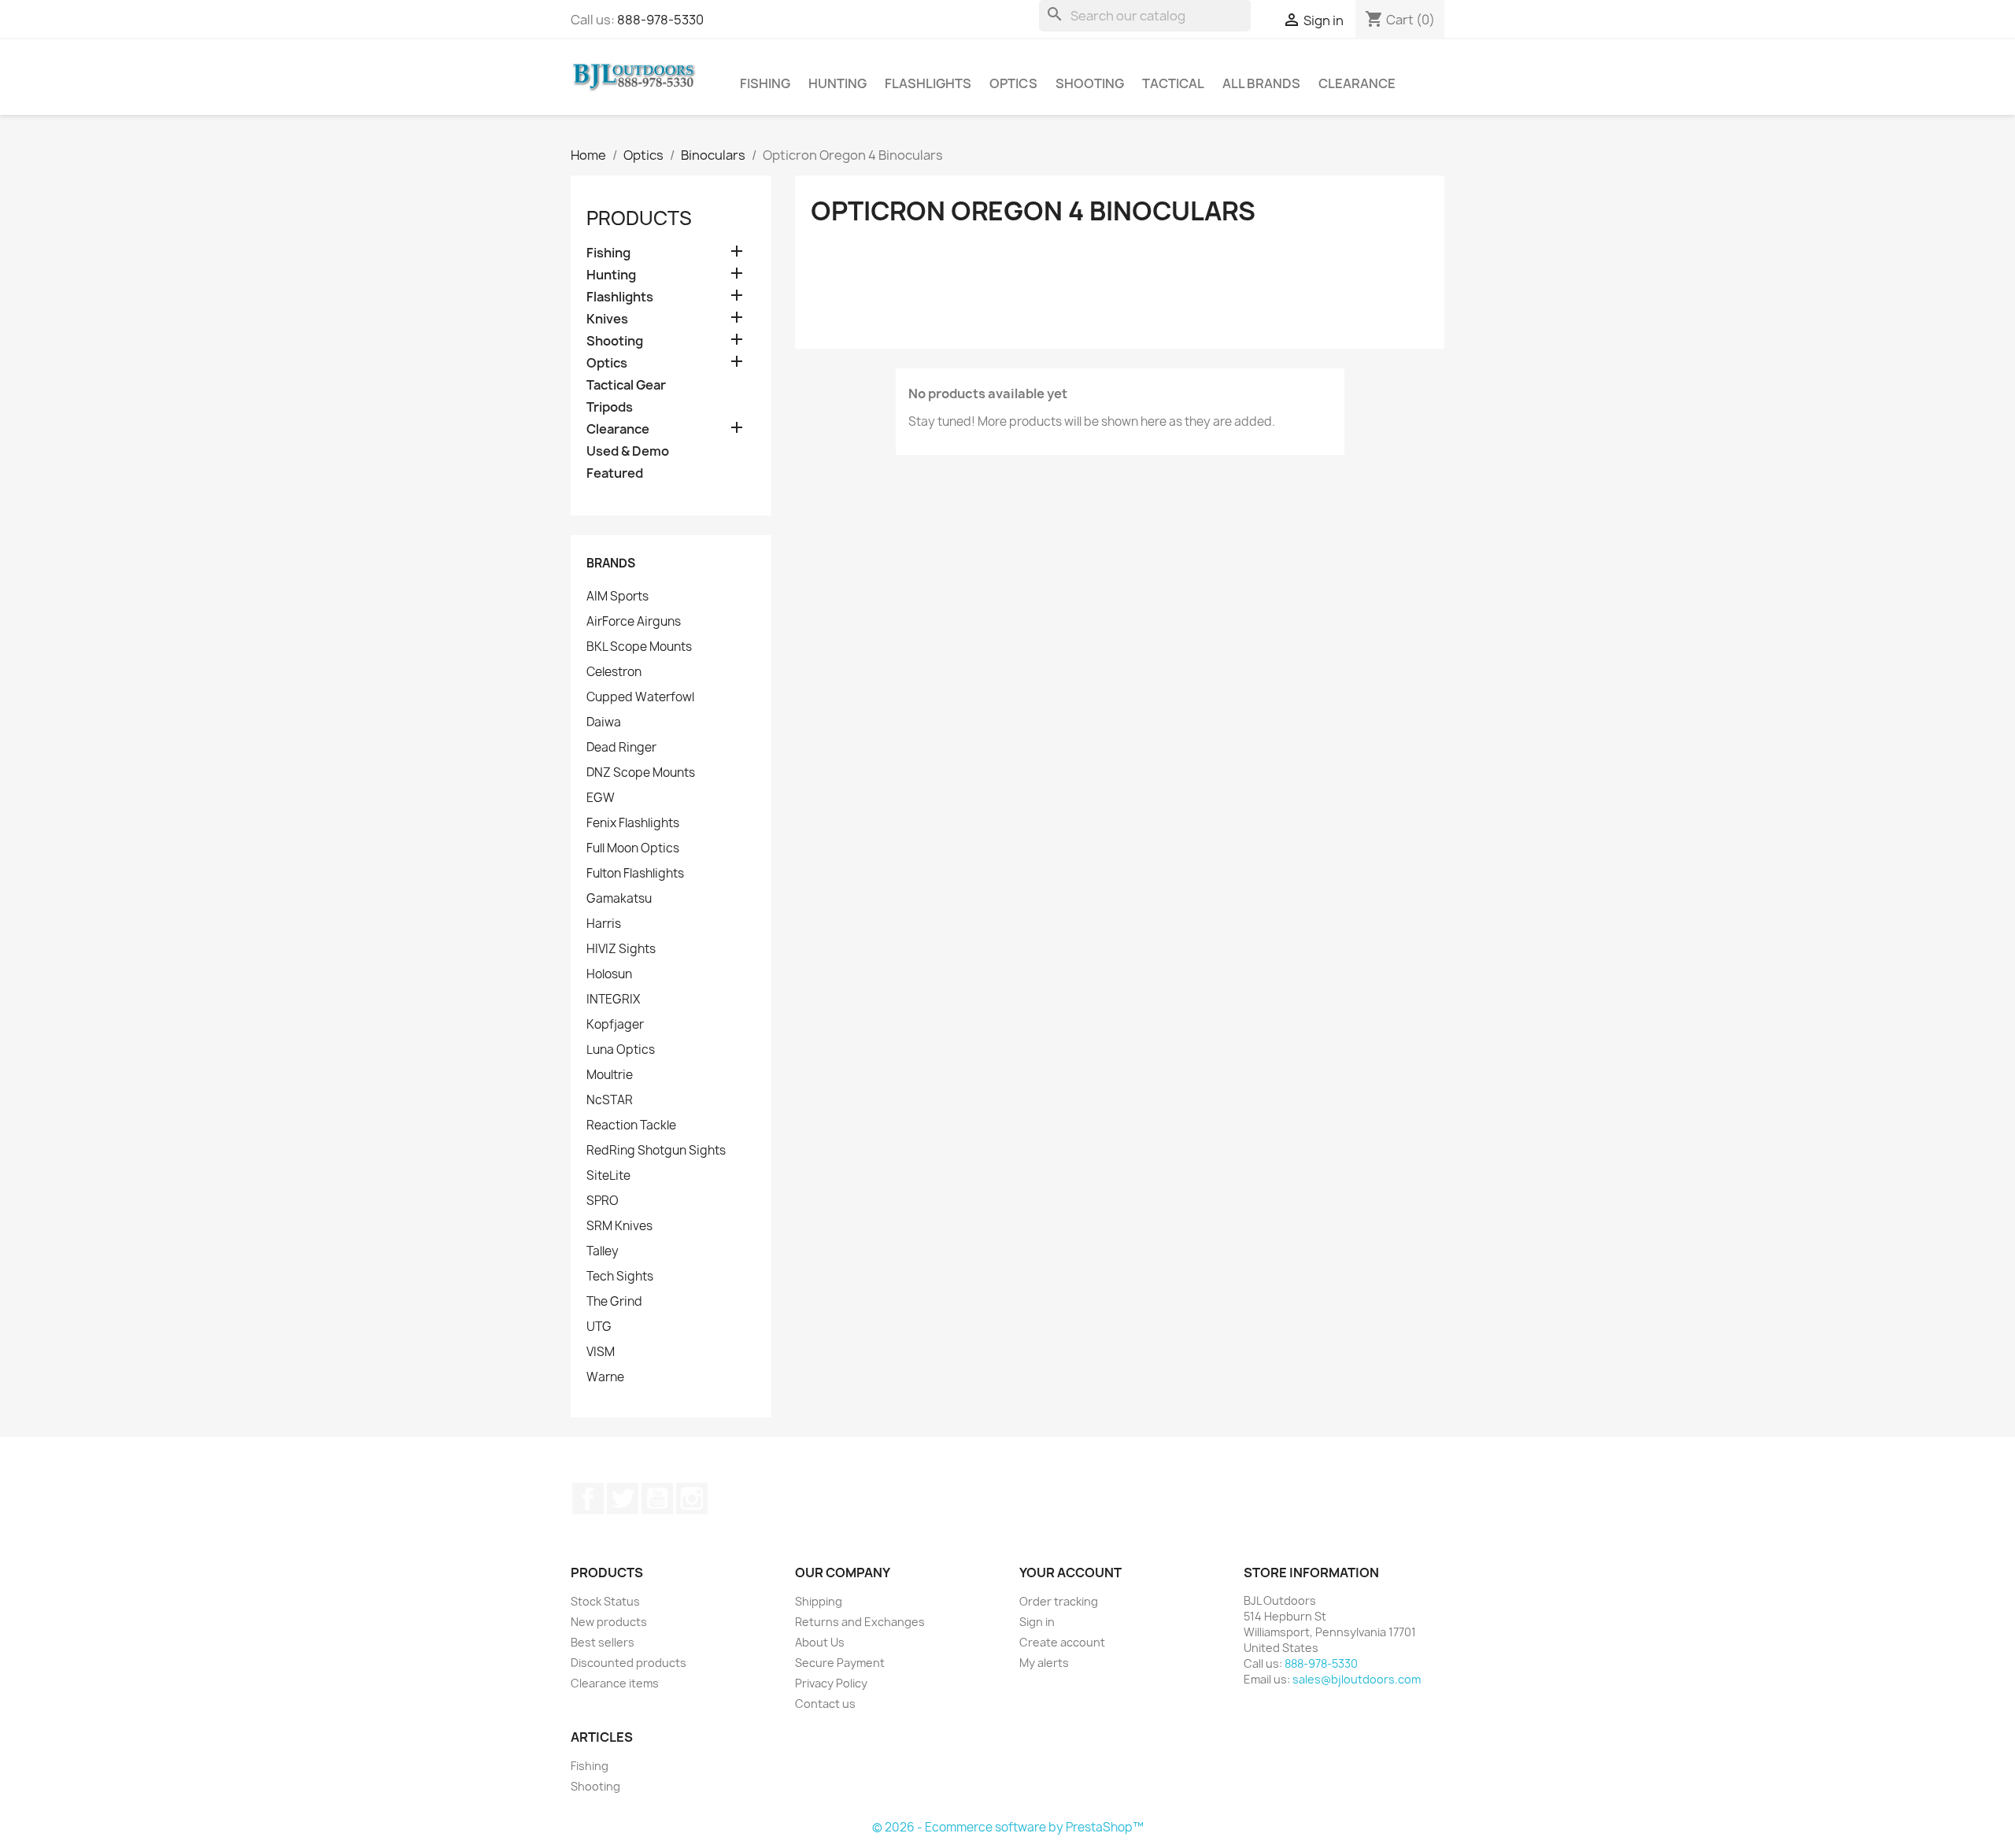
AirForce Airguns (634, 622)
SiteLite (608, 1176)
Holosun (609, 974)
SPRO (603, 1201)
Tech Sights (620, 1277)
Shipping (819, 1601)
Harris (604, 924)
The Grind (614, 1302)
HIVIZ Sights (621, 949)
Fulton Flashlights (635, 874)
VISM (601, 1352)
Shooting (1090, 83)
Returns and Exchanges (860, 1622)
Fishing (765, 83)
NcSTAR (610, 1100)
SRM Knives (619, 1226)
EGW (601, 798)
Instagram (692, 1499)
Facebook (588, 1499)
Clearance (1357, 83)
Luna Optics (621, 1050)
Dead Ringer (621, 748)
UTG (599, 1327)
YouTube (657, 1499)
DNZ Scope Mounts (641, 773)
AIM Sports (617, 597)
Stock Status (605, 1601)
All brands (1261, 83)
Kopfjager (615, 1025)
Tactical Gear (626, 385)
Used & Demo (628, 451)
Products (639, 218)
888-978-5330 (660, 20)
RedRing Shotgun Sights (656, 1151)
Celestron (614, 672)
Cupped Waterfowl (640, 697)
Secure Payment (840, 1663)
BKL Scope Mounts (639, 647)
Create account (1062, 1642)
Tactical (1173, 83)
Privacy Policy (831, 1683)
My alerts (1044, 1663)
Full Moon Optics (633, 848)
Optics (1013, 83)
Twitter (623, 1499)
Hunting (837, 83)
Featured (615, 473)
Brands (611, 563)
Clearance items (615, 1683)
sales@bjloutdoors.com (1357, 1679)
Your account (1070, 1573)
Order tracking (1059, 1601)
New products (609, 1622)
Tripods (610, 407)
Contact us (825, 1704)
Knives (607, 319)
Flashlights (928, 83)
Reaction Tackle (631, 1125)
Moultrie (610, 1075)
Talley (603, 1251)
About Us (820, 1642)
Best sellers (603, 1642)
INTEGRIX (613, 1000)
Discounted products (629, 1663)
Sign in (1037, 1622)
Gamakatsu (619, 899)
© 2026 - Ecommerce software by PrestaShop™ (1008, 1827)
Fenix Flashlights (633, 823)
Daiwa (604, 723)
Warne (605, 1377)
